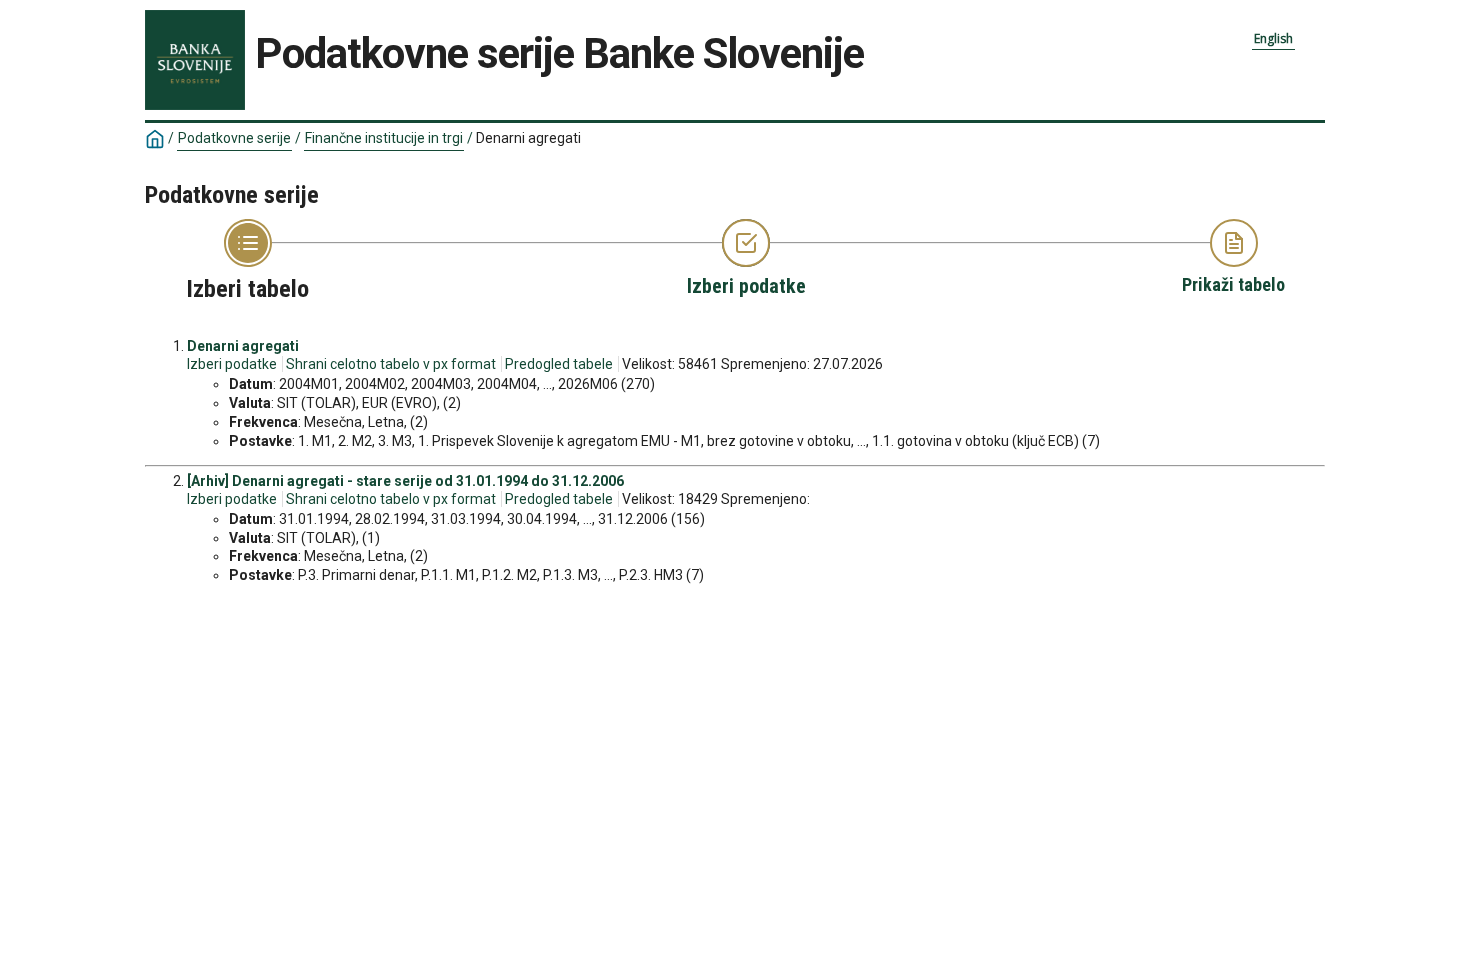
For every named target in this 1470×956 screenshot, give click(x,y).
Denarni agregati (243, 346)
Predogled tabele (559, 364)
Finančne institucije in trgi (384, 138)
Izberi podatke (232, 364)
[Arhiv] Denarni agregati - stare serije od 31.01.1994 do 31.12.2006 (405, 481)
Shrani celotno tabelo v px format (391, 364)
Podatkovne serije (234, 138)
